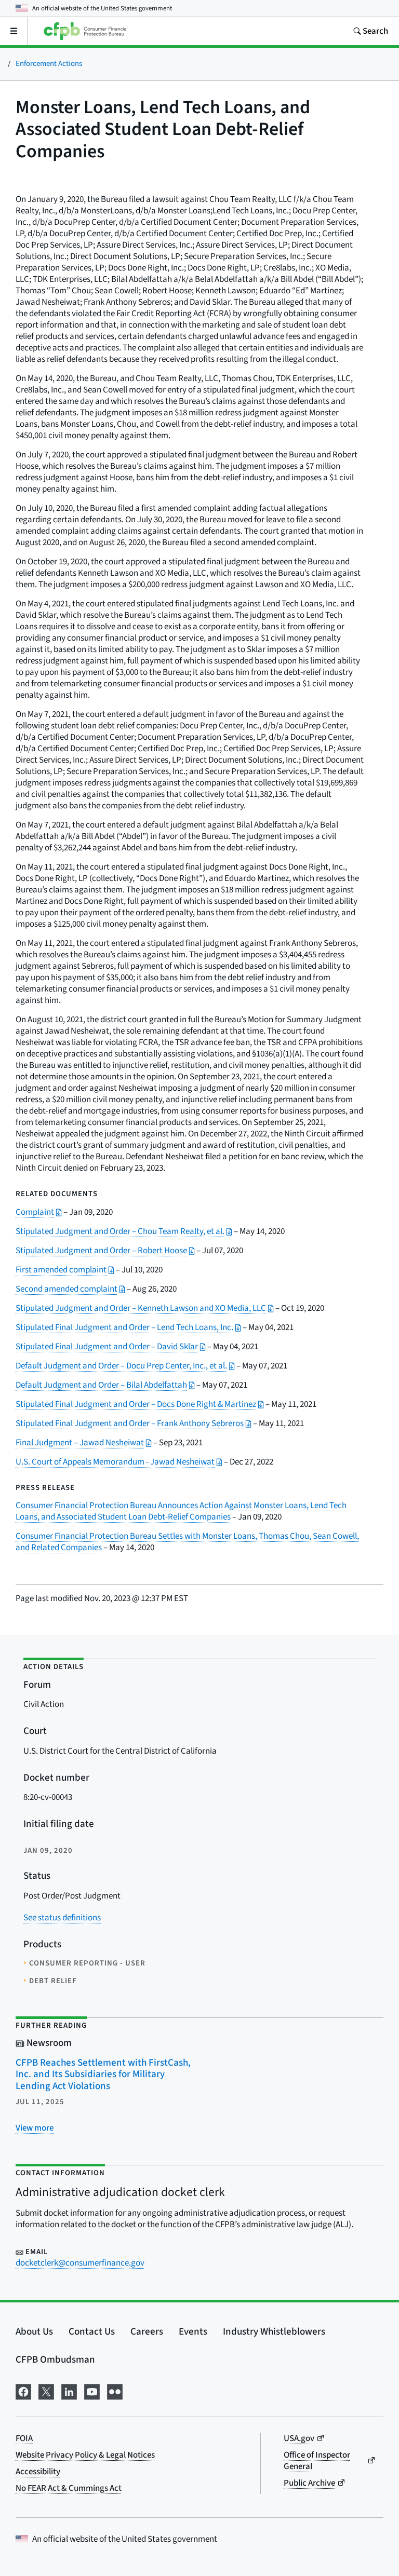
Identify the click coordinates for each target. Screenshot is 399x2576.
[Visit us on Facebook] (23, 2391)
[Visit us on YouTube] (92, 2391)
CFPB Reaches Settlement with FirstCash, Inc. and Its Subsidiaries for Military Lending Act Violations (103, 2075)
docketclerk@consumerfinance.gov (80, 2263)
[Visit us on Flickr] (115, 2391)
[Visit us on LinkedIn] (69, 2391)
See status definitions (62, 1918)
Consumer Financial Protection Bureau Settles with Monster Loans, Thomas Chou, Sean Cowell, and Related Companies (187, 1542)
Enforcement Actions (49, 64)
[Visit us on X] (46, 2391)
